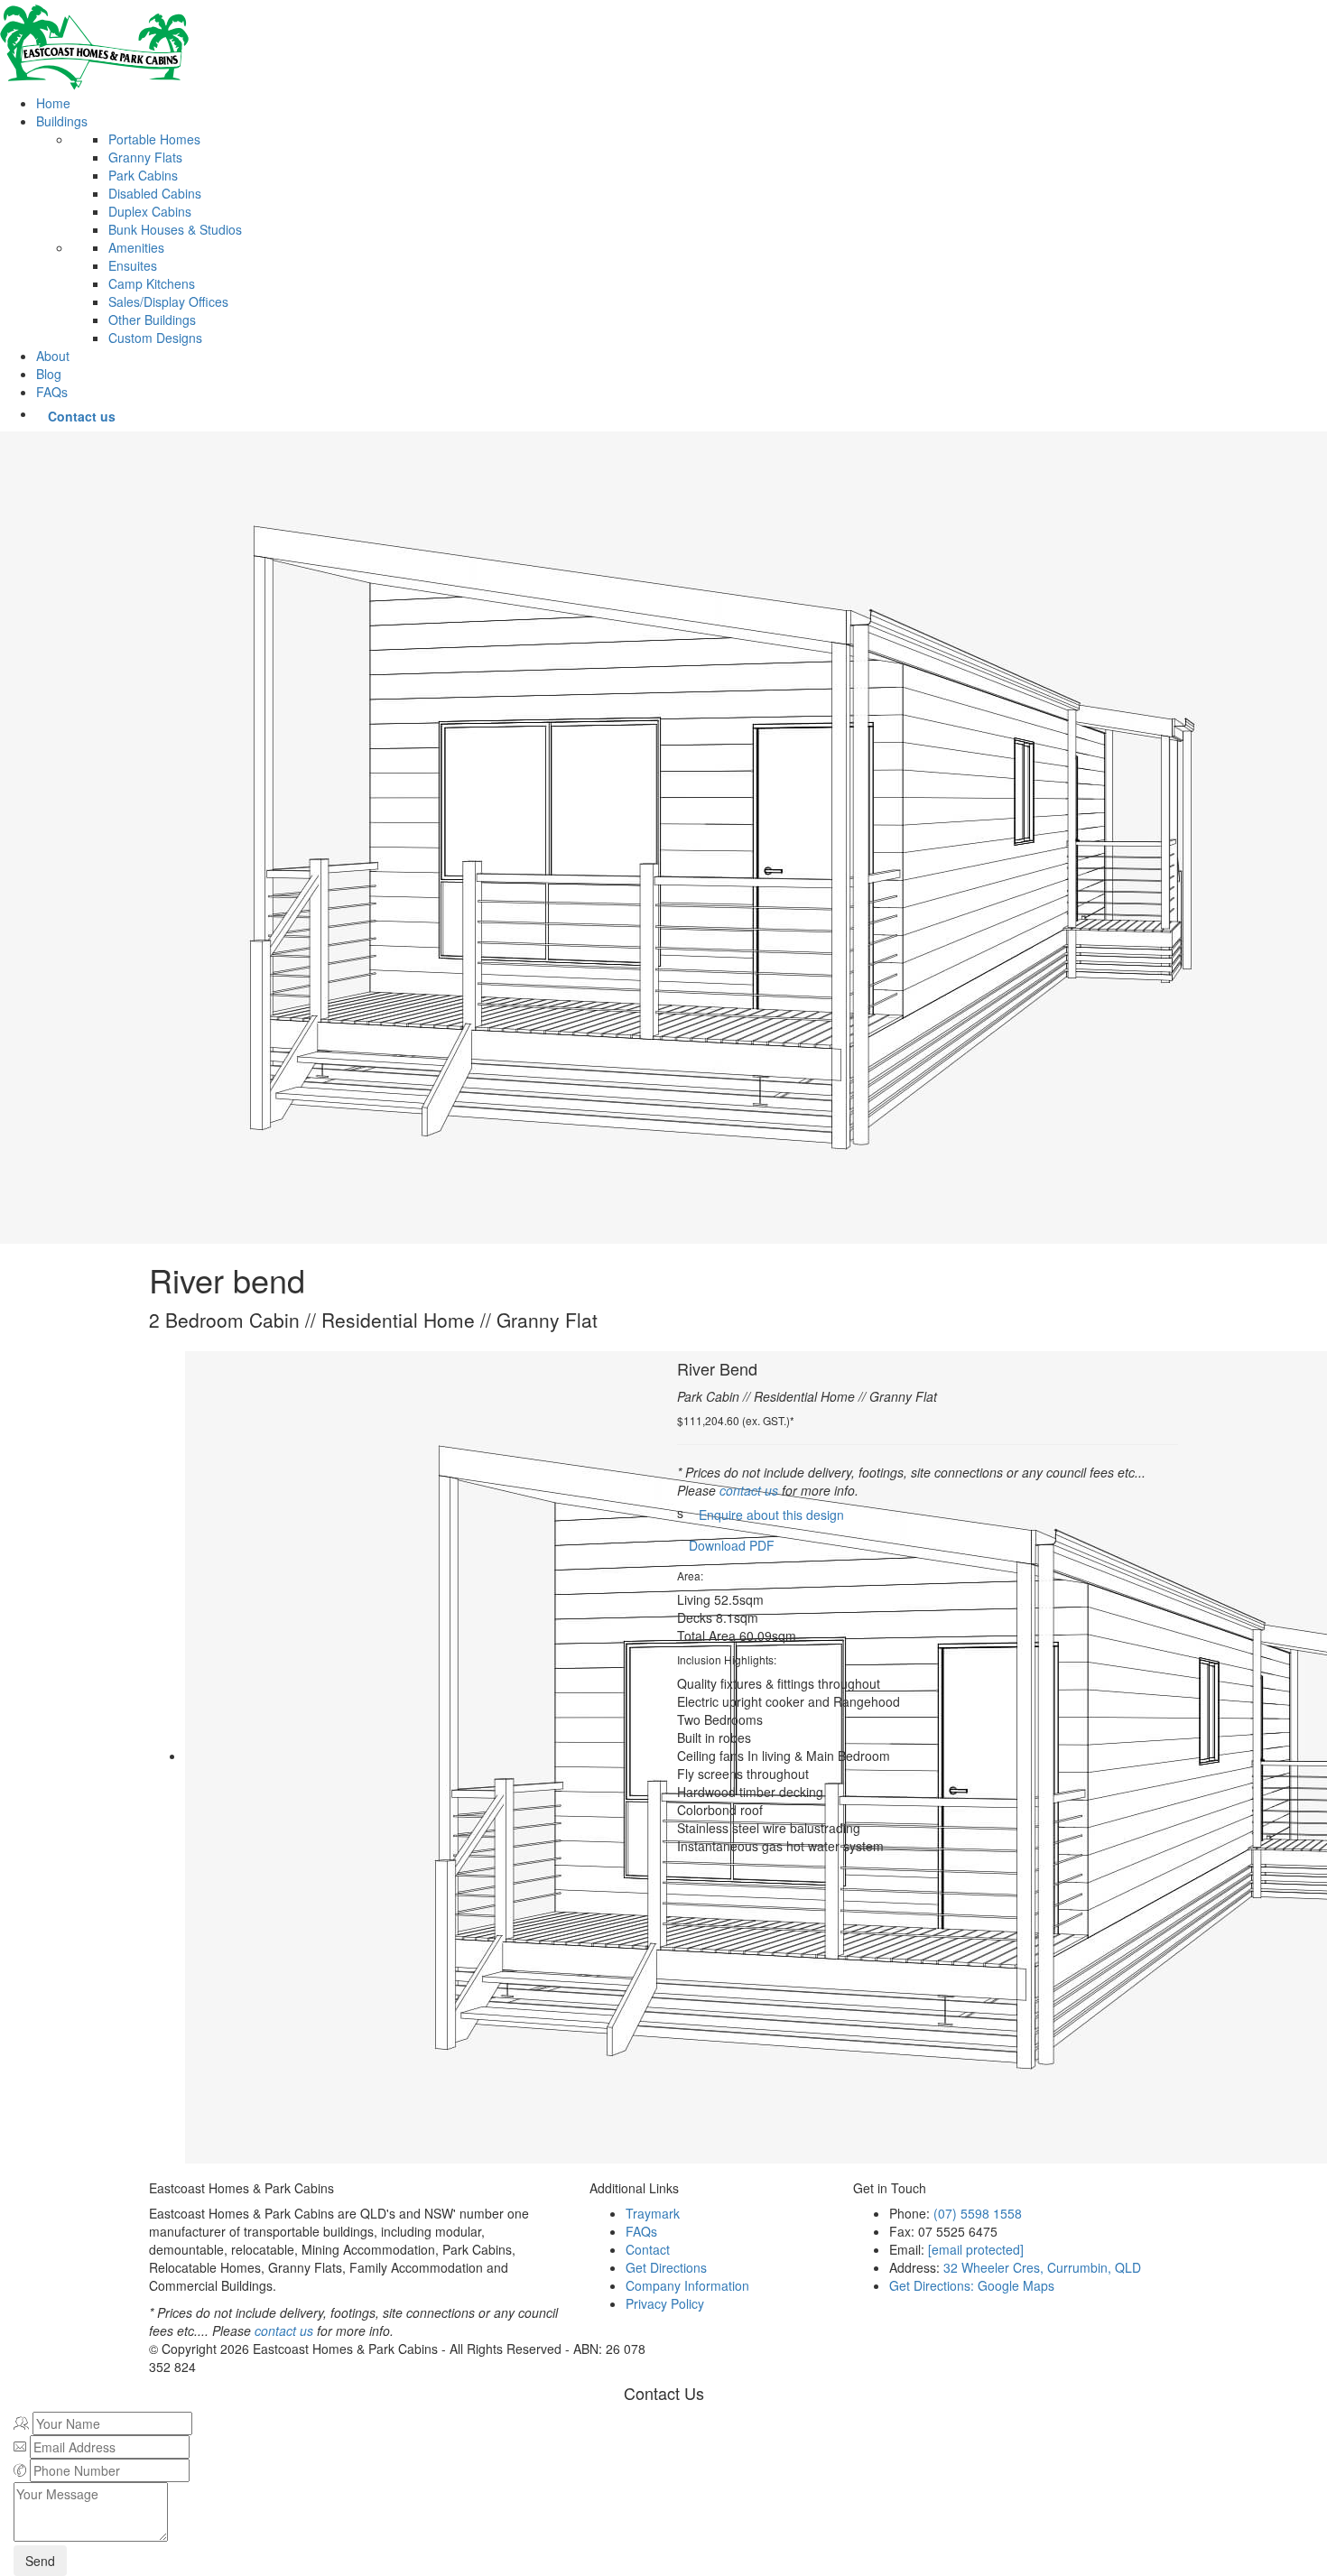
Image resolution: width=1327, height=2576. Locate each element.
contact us (749, 1490)
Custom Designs (155, 338)
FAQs (52, 392)
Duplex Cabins (150, 211)
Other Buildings (152, 320)
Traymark (653, 2213)
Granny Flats (145, 157)
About (53, 356)
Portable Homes (154, 139)
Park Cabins (143, 175)
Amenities (136, 247)
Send (40, 2561)
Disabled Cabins (155, 193)
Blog (49, 374)
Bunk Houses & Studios (175, 229)
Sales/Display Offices (168, 301)
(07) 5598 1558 (978, 2213)
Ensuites (133, 265)
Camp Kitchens (152, 283)
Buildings (62, 121)
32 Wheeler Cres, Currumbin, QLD (1042, 2267)
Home (53, 103)
